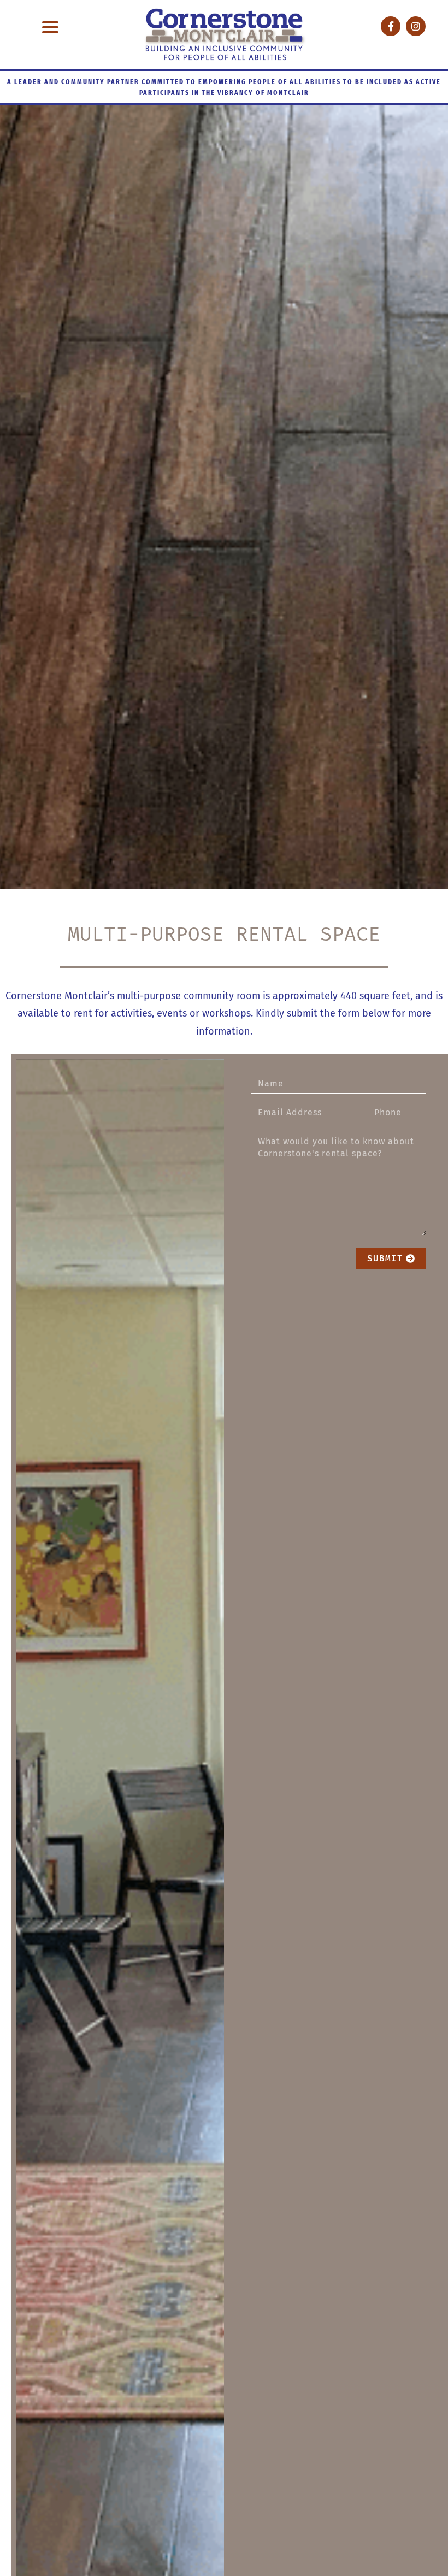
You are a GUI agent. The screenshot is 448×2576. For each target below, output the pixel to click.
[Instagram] (416, 26)
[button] (51, 28)
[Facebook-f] (391, 26)
